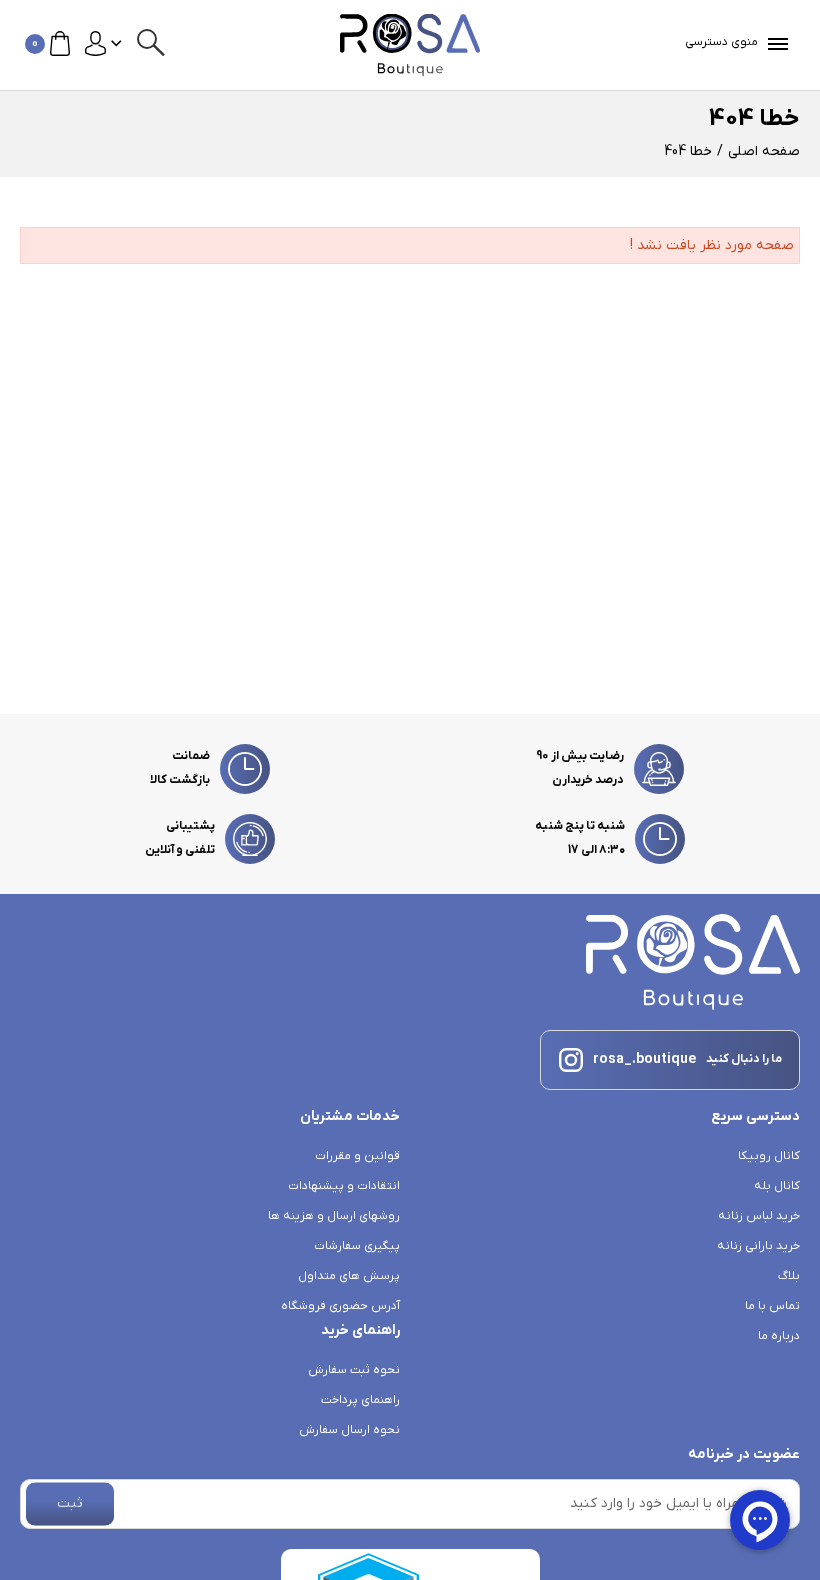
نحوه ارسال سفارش (349, 1430)
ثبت (70, 1503)
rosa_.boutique (644, 1059)
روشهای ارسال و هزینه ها (334, 1216)
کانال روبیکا (769, 1156)
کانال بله (777, 1186)
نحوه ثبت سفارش (354, 1370)
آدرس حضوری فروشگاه (340, 1306)
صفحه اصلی (764, 151)
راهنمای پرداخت (360, 1400)
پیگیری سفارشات (357, 1246)
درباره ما (779, 1336)
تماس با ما (772, 1306)
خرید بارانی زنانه (758, 1246)
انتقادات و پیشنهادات (344, 1186)
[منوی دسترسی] (774, 44)
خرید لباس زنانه (759, 1216)
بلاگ (789, 1276)
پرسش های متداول (349, 1276)
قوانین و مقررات (357, 1156)
